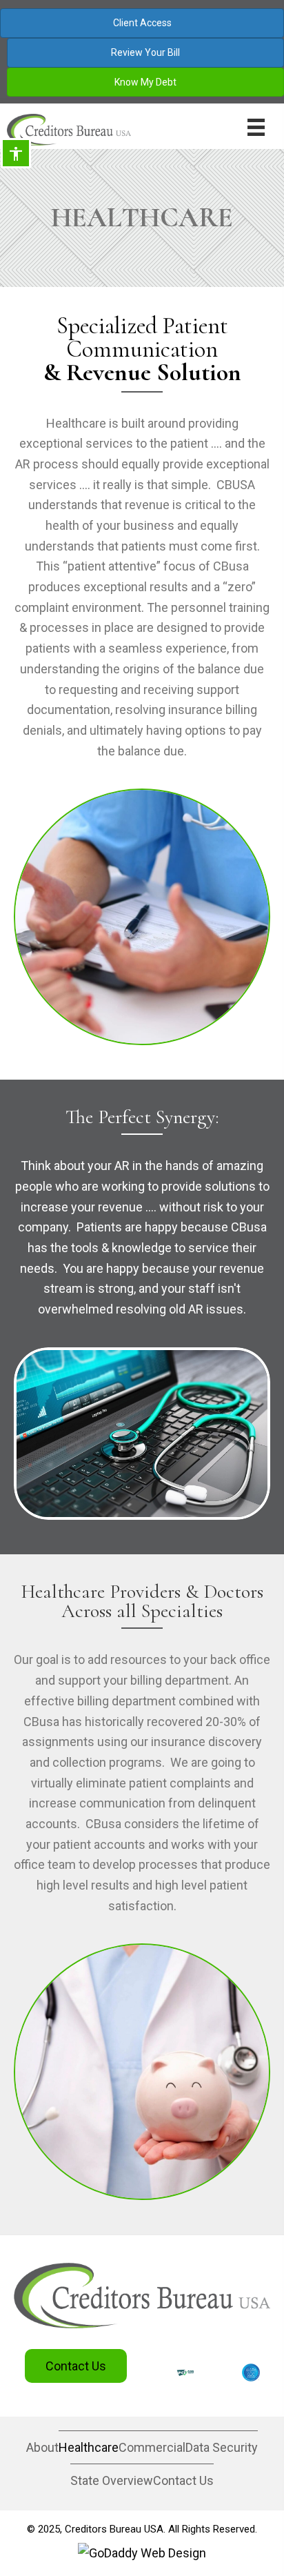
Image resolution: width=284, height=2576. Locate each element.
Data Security (222, 2447)
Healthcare (89, 2447)
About (42, 2447)
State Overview (112, 2480)
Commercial (152, 2447)
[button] (76, 2366)
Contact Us (183, 2480)
